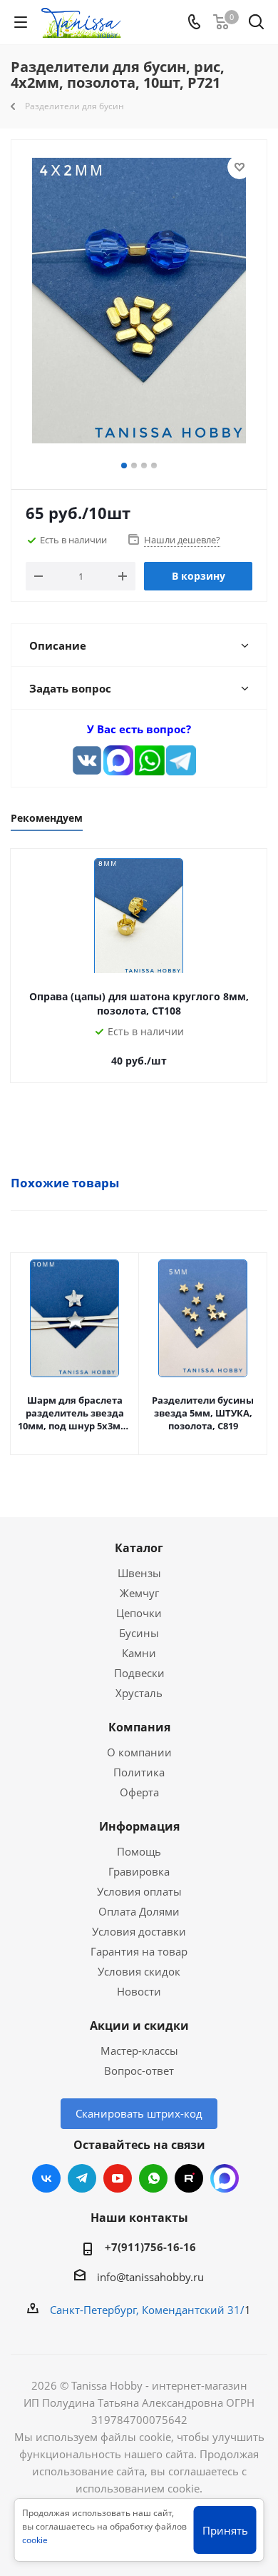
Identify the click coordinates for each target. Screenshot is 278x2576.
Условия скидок (139, 1971)
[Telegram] (181, 760)
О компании (139, 1752)
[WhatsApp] (150, 760)
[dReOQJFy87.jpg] (139, 303)
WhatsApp (153, 2178)
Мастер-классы (139, 2051)
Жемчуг (139, 1593)
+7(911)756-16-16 (150, 2247)
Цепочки (139, 1613)
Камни (139, 1653)
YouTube (118, 2178)
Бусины (139, 1633)
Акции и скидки (139, 2026)
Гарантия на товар (139, 1951)
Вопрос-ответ (139, 2071)
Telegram (82, 2178)
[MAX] (118, 760)
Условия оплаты (139, 1891)
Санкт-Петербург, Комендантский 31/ (147, 2310)
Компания (139, 1727)
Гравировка (139, 1871)
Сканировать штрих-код (139, 2113)
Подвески (139, 1673)
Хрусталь (139, 1693)
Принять (225, 2530)
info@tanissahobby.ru (150, 2277)
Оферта (139, 1792)
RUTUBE (189, 2178)
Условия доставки (139, 1931)
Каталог (139, 1548)
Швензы (139, 1573)
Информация (139, 1826)
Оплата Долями (139, 1911)
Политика (139, 1772)
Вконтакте (46, 2178)
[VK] (87, 760)
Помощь (139, 1851)
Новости (139, 1991)
